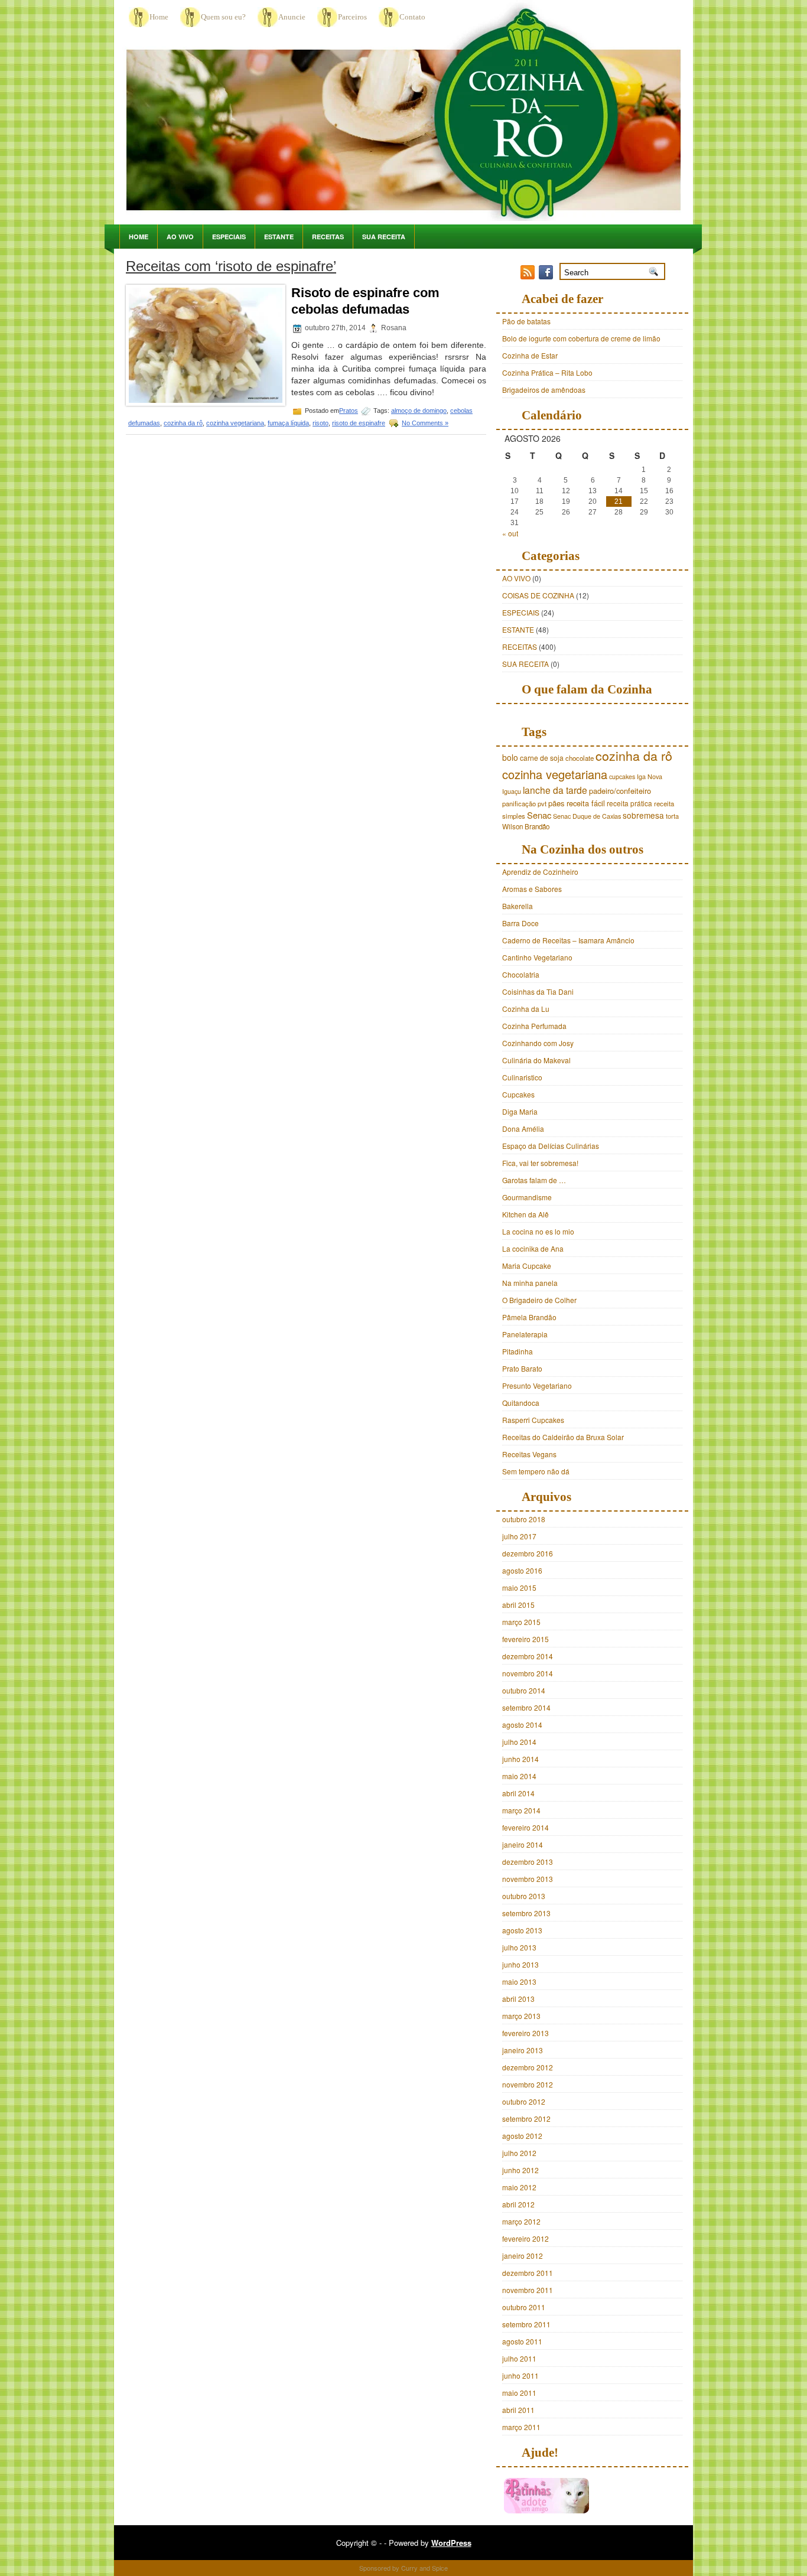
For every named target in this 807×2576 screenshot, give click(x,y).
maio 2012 (519, 2187)
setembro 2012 (526, 2119)
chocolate (580, 758)
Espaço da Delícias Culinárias (551, 1146)
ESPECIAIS (229, 237)
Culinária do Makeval (536, 1060)
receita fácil (586, 803)
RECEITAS (328, 237)
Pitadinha (518, 1351)
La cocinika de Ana (533, 1248)
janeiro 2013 (523, 2050)
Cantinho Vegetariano (537, 957)
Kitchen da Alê (525, 1214)
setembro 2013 (526, 1913)
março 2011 (521, 2427)
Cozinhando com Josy (538, 1043)
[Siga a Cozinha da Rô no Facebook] (547, 276)
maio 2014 (519, 1776)
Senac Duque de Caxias (587, 816)
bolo (510, 757)
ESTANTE (279, 237)
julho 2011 (519, 2358)
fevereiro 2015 (525, 1639)
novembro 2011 (528, 2290)
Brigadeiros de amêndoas (544, 390)
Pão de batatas (526, 321)
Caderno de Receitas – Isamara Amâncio (568, 940)
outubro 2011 (524, 2307)
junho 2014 (520, 1759)
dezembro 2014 (528, 1656)
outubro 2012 (524, 2101)
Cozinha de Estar (530, 355)
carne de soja (542, 758)
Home (159, 17)
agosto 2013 (522, 1930)
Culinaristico (522, 1077)
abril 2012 (518, 2204)
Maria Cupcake (527, 1266)
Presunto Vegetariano (537, 1385)
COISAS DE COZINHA (538, 595)
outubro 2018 (524, 1519)
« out (510, 533)
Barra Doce (520, 923)
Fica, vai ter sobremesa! (540, 1163)
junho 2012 (520, 2170)
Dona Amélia (523, 1129)
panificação (519, 803)
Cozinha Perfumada (534, 1026)
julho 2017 (519, 1536)
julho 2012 (519, 2153)
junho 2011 (520, 2375)
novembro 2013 (528, 1879)
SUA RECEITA (384, 237)
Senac (539, 815)
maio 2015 (519, 1587)
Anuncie (292, 17)
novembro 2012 (528, 2084)
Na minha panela (530, 1283)
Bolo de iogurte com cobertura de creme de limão (581, 338)
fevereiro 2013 (525, 2033)
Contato (412, 17)
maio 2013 (519, 1981)
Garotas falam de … (534, 1180)
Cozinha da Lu (526, 1009)
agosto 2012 (522, 2136)
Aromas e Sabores (532, 889)
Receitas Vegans (529, 1454)
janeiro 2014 (523, 1844)
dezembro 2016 (528, 1553)
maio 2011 (519, 2393)
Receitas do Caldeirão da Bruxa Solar (563, 1437)
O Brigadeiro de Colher (539, 1300)
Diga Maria (520, 1111)
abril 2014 (518, 1793)
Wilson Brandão (526, 826)
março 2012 (521, 2221)
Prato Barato (522, 1368)
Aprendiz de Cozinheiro (540, 872)
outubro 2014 (524, 1690)
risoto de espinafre (359, 423)
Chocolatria (521, 974)
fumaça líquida (288, 423)
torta (672, 816)
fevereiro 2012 (525, 2238)
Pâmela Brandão (529, 1317)
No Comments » (425, 423)
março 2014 (521, 1810)
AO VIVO (180, 237)
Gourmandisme (527, 1197)
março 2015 (521, 1622)
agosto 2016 (522, 1570)
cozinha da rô (183, 423)
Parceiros (352, 17)
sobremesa (643, 815)
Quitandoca (521, 1403)
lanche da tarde (555, 790)
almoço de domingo (419, 411)
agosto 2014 (522, 1725)
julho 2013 (519, 1947)
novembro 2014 (528, 1673)
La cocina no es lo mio (538, 1231)
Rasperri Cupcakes (533, 1420)
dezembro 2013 (528, 1862)
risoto (320, 423)
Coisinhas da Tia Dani (538, 991)
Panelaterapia (525, 1334)
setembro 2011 (526, 2324)
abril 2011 (518, 2410)
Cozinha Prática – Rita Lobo (547, 372)
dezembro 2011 (528, 2273)
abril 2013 (518, 1999)
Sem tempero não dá (536, 1471)
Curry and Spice (424, 2568)
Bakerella (518, 906)
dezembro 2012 (528, 2067)
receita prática (629, 803)
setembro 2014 (526, 1707)
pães (557, 803)
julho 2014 (519, 1742)
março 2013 (521, 2016)
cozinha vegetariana (235, 423)
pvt (542, 803)
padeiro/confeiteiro (620, 791)
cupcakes (622, 776)
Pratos (349, 411)
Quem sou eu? (223, 17)
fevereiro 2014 (525, 1827)
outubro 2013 (524, 1896)
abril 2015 (518, 1605)
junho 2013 (520, 1964)
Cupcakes (518, 1094)
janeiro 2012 (523, 2256)
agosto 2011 (522, 2341)
